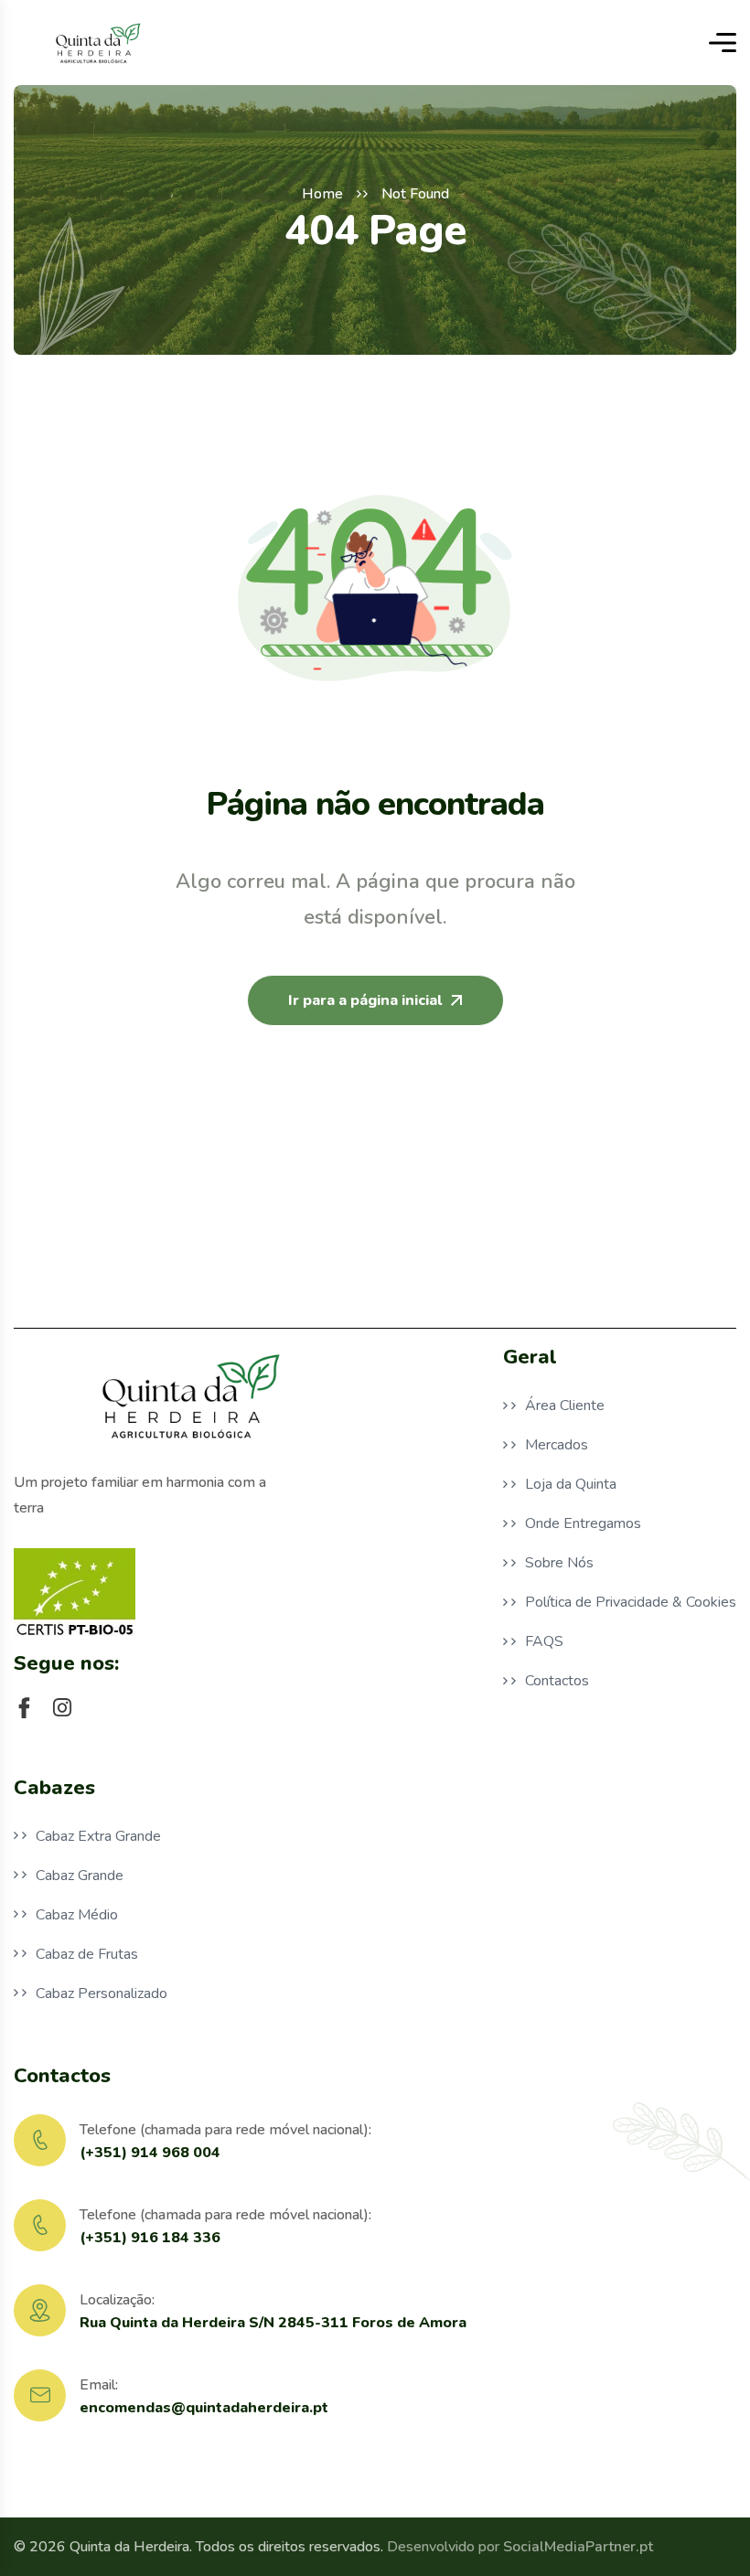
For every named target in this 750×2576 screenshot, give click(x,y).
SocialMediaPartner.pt (578, 2547)
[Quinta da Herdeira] (96, 43)
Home (322, 194)
